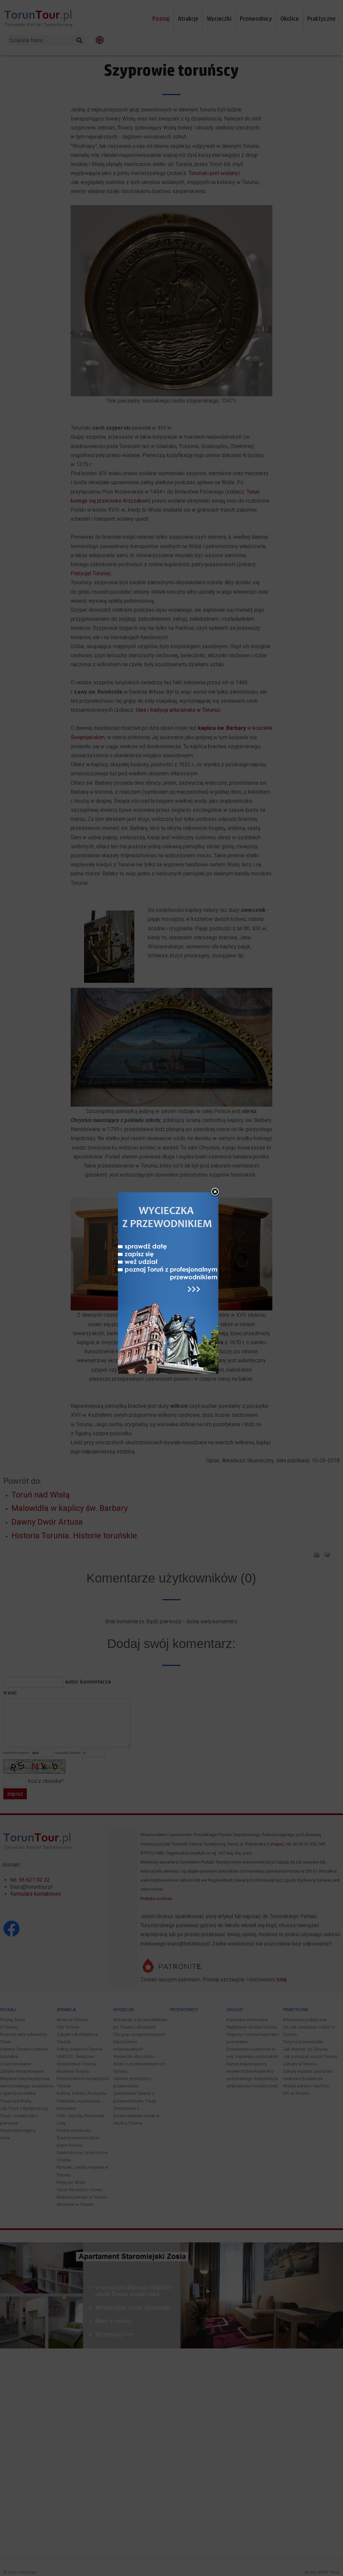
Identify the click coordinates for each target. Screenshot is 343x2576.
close (215, 1192)
